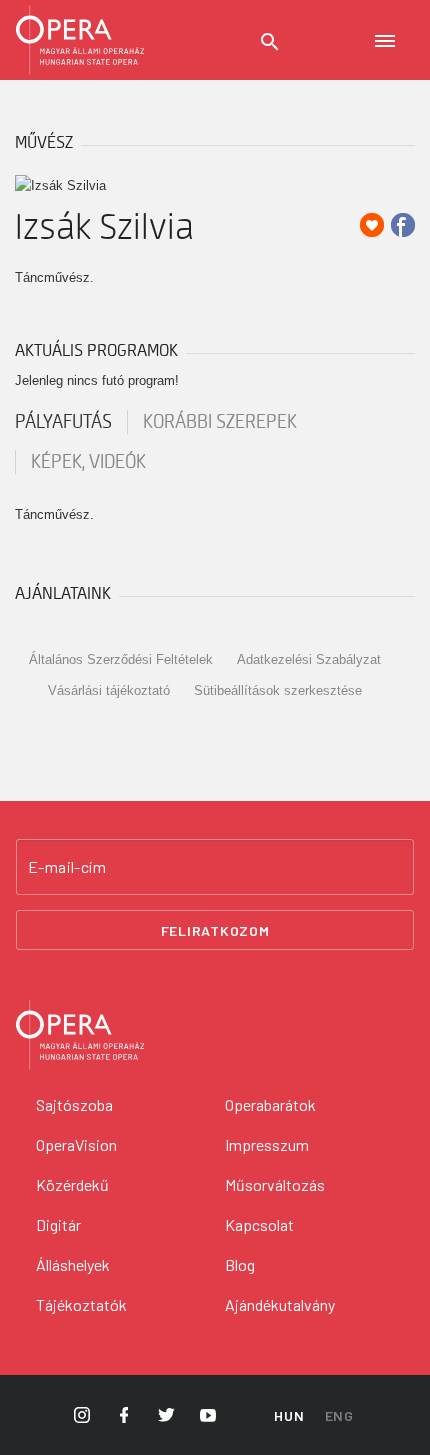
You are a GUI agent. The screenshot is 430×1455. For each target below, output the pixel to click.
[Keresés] (270, 42)
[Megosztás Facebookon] (403, 225)
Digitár (58, 1224)
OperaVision (76, 1144)
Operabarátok (270, 1104)
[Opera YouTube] (208, 1415)
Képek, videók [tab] (88, 462)
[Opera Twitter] (166, 1415)
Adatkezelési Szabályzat (309, 659)
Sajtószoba (74, 1104)
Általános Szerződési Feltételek (121, 659)
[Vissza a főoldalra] (80, 40)
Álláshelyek (73, 1264)
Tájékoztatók (81, 1304)
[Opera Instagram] (82, 1415)
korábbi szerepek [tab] (220, 422)
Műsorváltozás (275, 1184)
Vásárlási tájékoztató (109, 690)
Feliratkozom (215, 930)
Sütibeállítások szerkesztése (278, 690)
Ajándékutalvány (280, 1304)
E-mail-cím (67, 867)
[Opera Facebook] (124, 1415)
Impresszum (267, 1144)
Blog (240, 1264)
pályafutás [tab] (63, 422)
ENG (339, 1415)
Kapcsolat (259, 1224)
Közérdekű (72, 1184)
